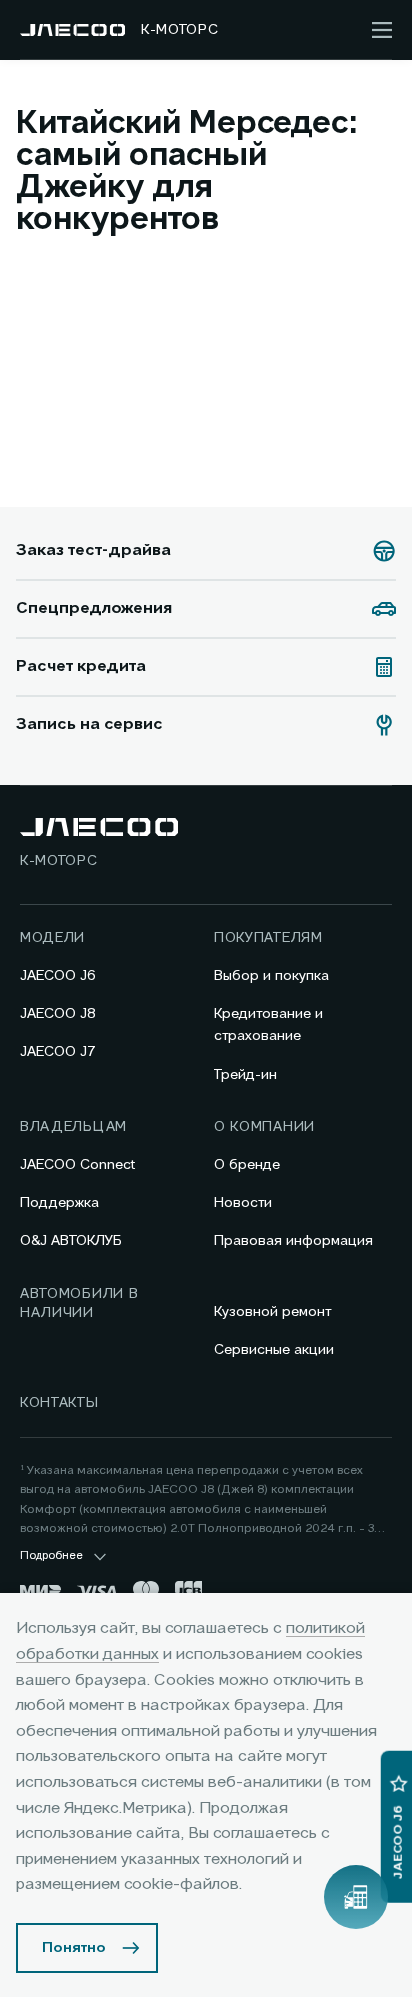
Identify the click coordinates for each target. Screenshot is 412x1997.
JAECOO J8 (58, 1014)
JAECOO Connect (77, 1165)
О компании (264, 1127)
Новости (243, 1203)
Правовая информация (293, 1241)
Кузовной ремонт (272, 1312)
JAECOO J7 (58, 1052)
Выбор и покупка (271, 976)
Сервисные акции (274, 1350)
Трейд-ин (245, 1075)
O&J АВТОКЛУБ (71, 1241)
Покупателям (268, 938)
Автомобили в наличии (79, 1304)
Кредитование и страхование (268, 1025)
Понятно (74, 1948)
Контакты (59, 1403)
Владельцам (73, 1127)
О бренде (247, 1165)
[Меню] (382, 30)
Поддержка (59, 1203)
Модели (52, 938)
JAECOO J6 (58, 976)
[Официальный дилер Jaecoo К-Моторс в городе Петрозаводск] (72, 30)
